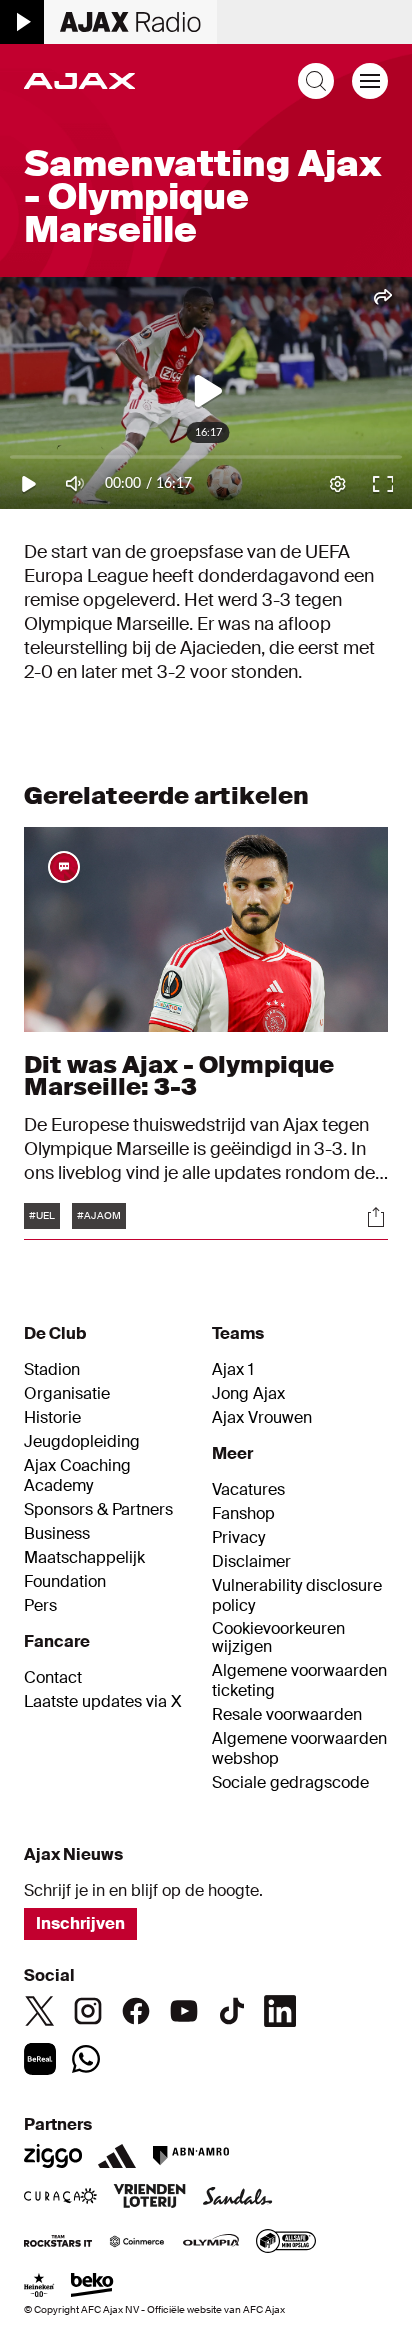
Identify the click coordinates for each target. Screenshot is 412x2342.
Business (57, 1534)
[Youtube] (184, 2011)
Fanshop (243, 1514)
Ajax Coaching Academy (77, 1476)
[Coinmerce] (137, 2243)
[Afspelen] (22, 22)
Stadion (52, 1370)
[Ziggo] (53, 2156)
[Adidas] (117, 2156)
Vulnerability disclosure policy (297, 1596)
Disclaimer (251, 1562)
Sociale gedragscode (290, 1783)
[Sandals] (238, 2198)
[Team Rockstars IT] (58, 2243)
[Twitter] (40, 2011)
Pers (40, 1606)
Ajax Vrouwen (262, 1418)
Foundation (65, 1582)
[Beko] (92, 2287)
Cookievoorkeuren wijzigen (278, 1638)
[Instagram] (88, 2011)
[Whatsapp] (86, 2059)
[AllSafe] (286, 2243)
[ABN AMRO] (190, 2156)
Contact (53, 1678)
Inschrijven (80, 1923)
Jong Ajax (248, 1394)
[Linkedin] (280, 2011)
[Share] (376, 1217)
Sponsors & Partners (98, 1510)
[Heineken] (39, 2287)
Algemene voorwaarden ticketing (299, 1681)
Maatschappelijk (84, 1558)
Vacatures (248, 1490)
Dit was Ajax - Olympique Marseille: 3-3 (179, 1075)
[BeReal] (40, 2059)
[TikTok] (232, 2011)
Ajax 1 (233, 1370)
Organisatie (67, 1394)
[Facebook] (136, 2011)
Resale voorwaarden (287, 1715)
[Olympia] (211, 2243)
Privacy (238, 1538)
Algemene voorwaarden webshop (299, 1749)
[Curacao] (60, 2198)
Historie (52, 1418)
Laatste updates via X (103, 1702)
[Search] (316, 81)
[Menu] (370, 81)
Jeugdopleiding (82, 1442)
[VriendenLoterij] (149, 2198)
